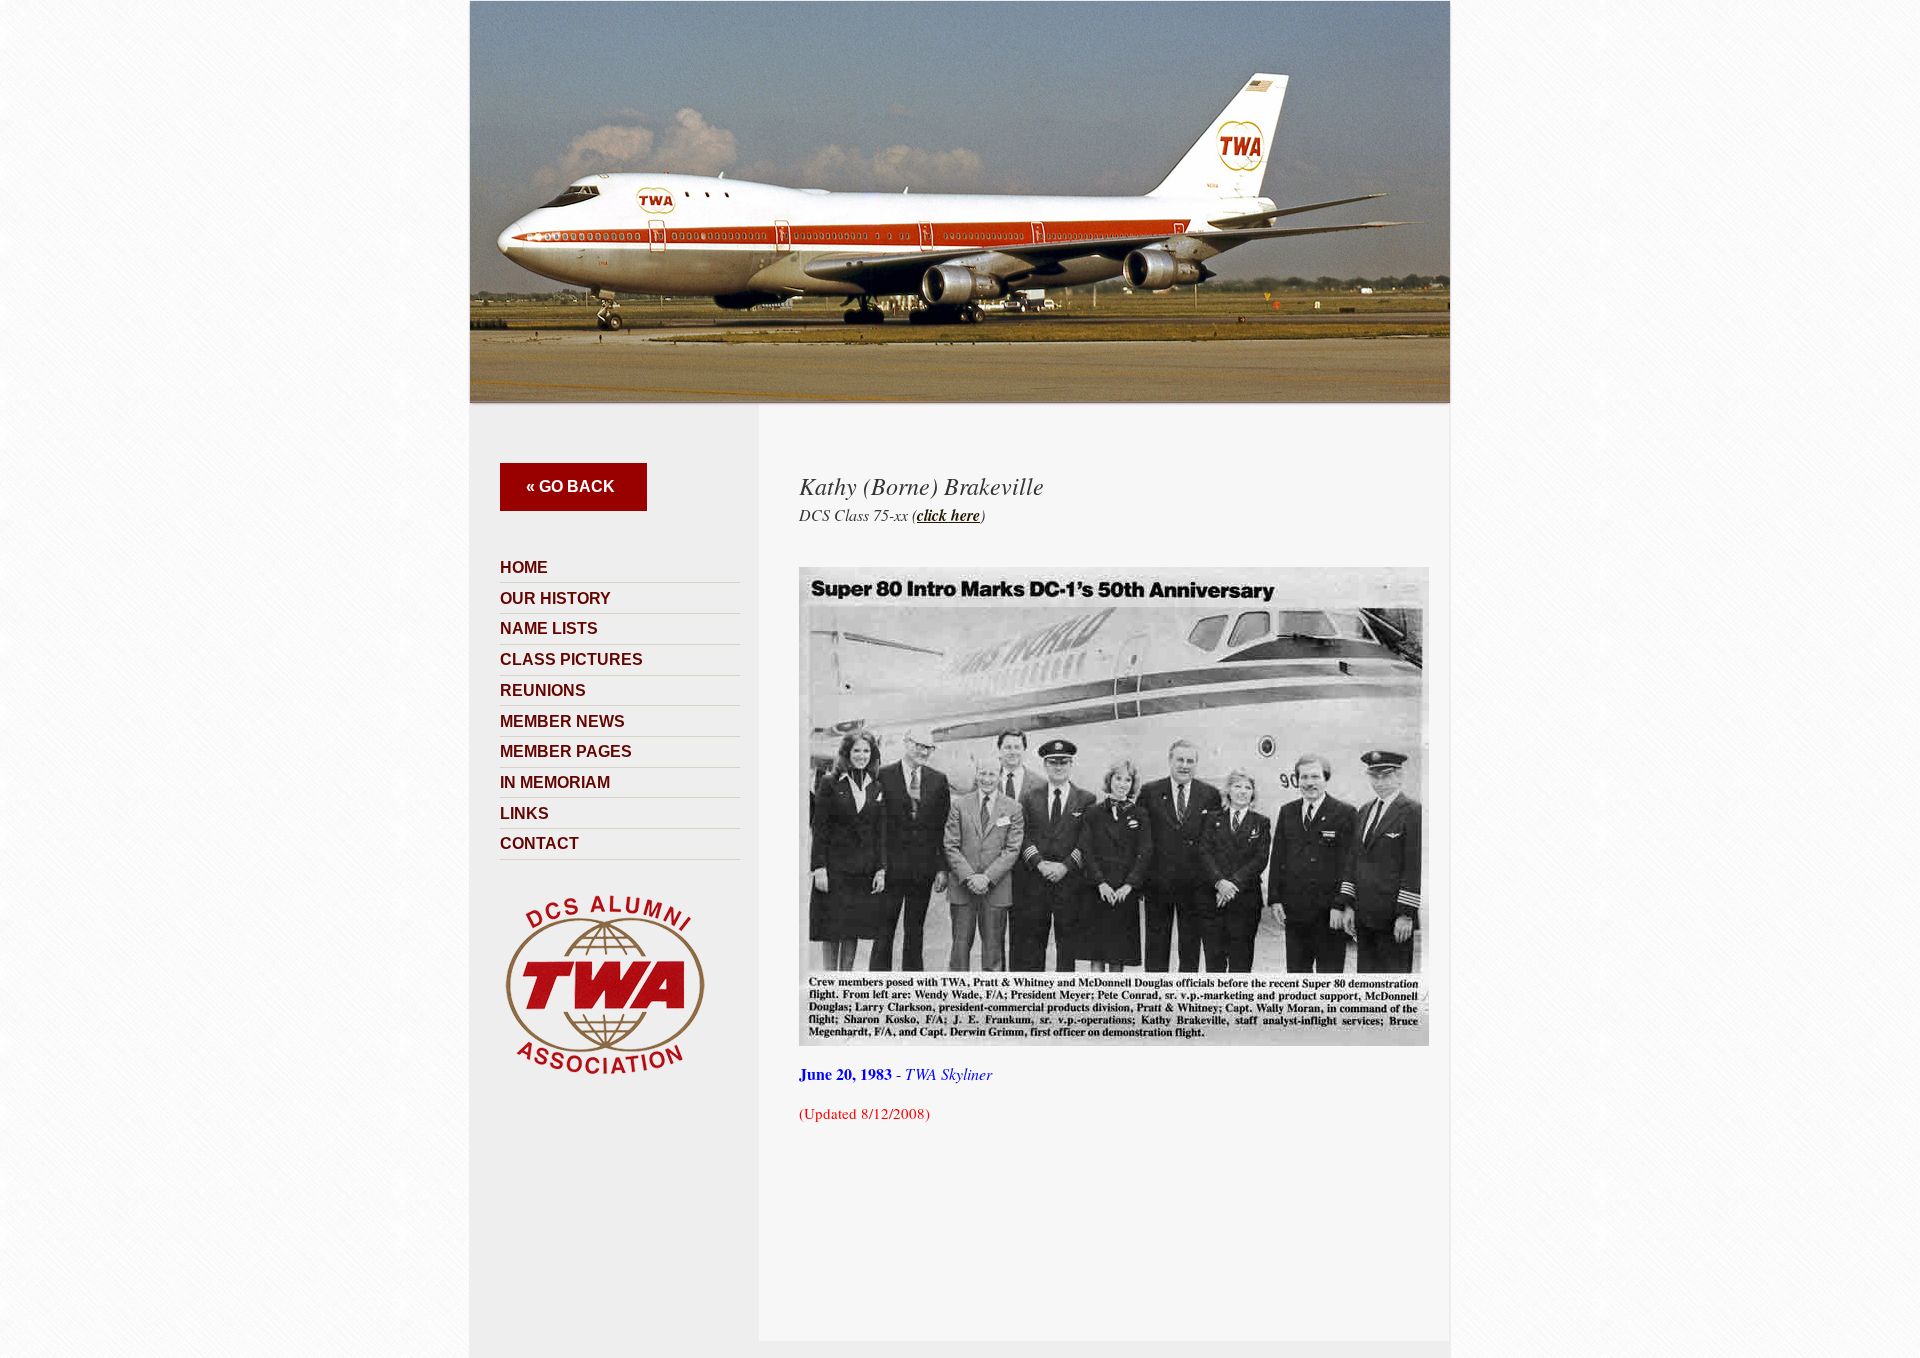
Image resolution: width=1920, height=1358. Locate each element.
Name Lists (549, 628)
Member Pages (566, 751)
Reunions (543, 690)
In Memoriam (555, 782)
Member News (562, 721)
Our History (555, 598)
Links (524, 813)
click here (948, 515)
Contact (539, 843)
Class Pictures (571, 659)
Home (524, 567)
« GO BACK (570, 486)
